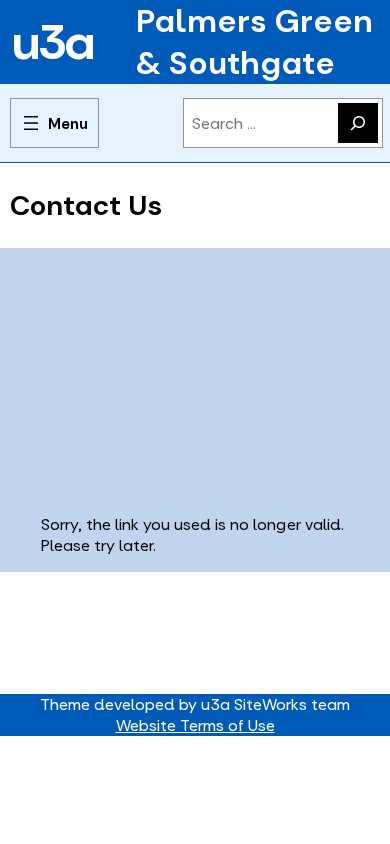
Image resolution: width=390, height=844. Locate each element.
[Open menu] (54, 123)
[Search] (358, 123)
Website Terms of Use (195, 725)
